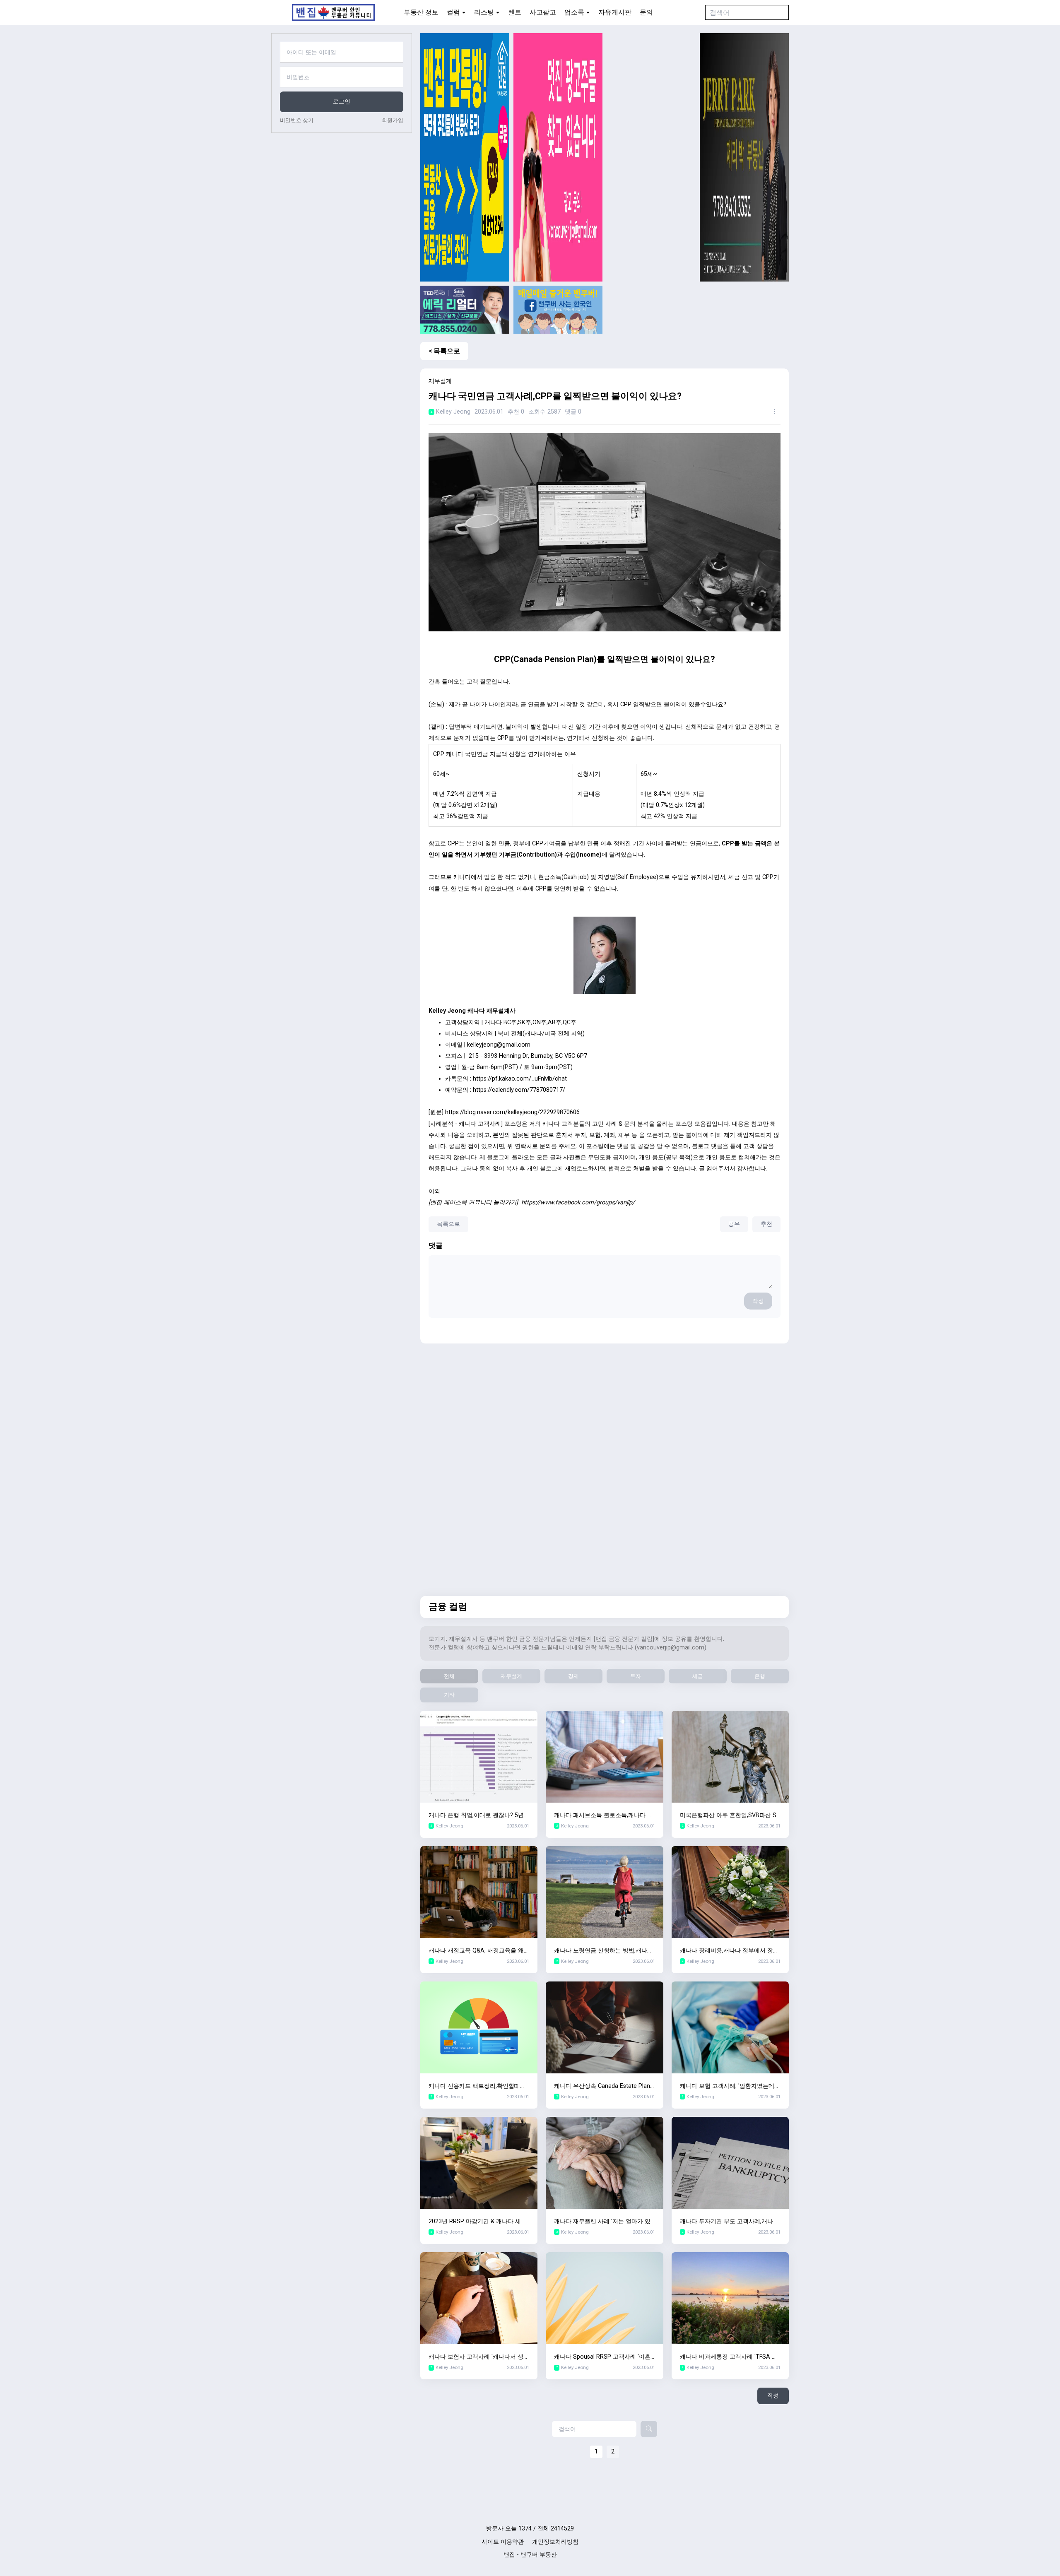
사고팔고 (543, 12)
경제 (573, 1676)
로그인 (342, 102)
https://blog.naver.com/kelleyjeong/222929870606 (512, 1112)
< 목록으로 (444, 351)
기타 (449, 1695)
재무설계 (511, 1676)
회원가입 (393, 120)
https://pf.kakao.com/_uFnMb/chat (520, 1079)
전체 (449, 1676)
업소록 (574, 12)
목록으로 (448, 1224)
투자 (636, 1676)
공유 (734, 1224)
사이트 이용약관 (503, 2542)
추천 (766, 1224)
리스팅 (484, 12)
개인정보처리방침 (555, 2542)
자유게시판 (615, 12)
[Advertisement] (651, 157)
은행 (760, 1676)
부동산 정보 (421, 12)
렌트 (515, 12)
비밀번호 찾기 (297, 120)
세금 (698, 1676)
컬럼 (453, 12)
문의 (646, 12)
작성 (758, 1301)
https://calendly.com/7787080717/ (519, 1090)
